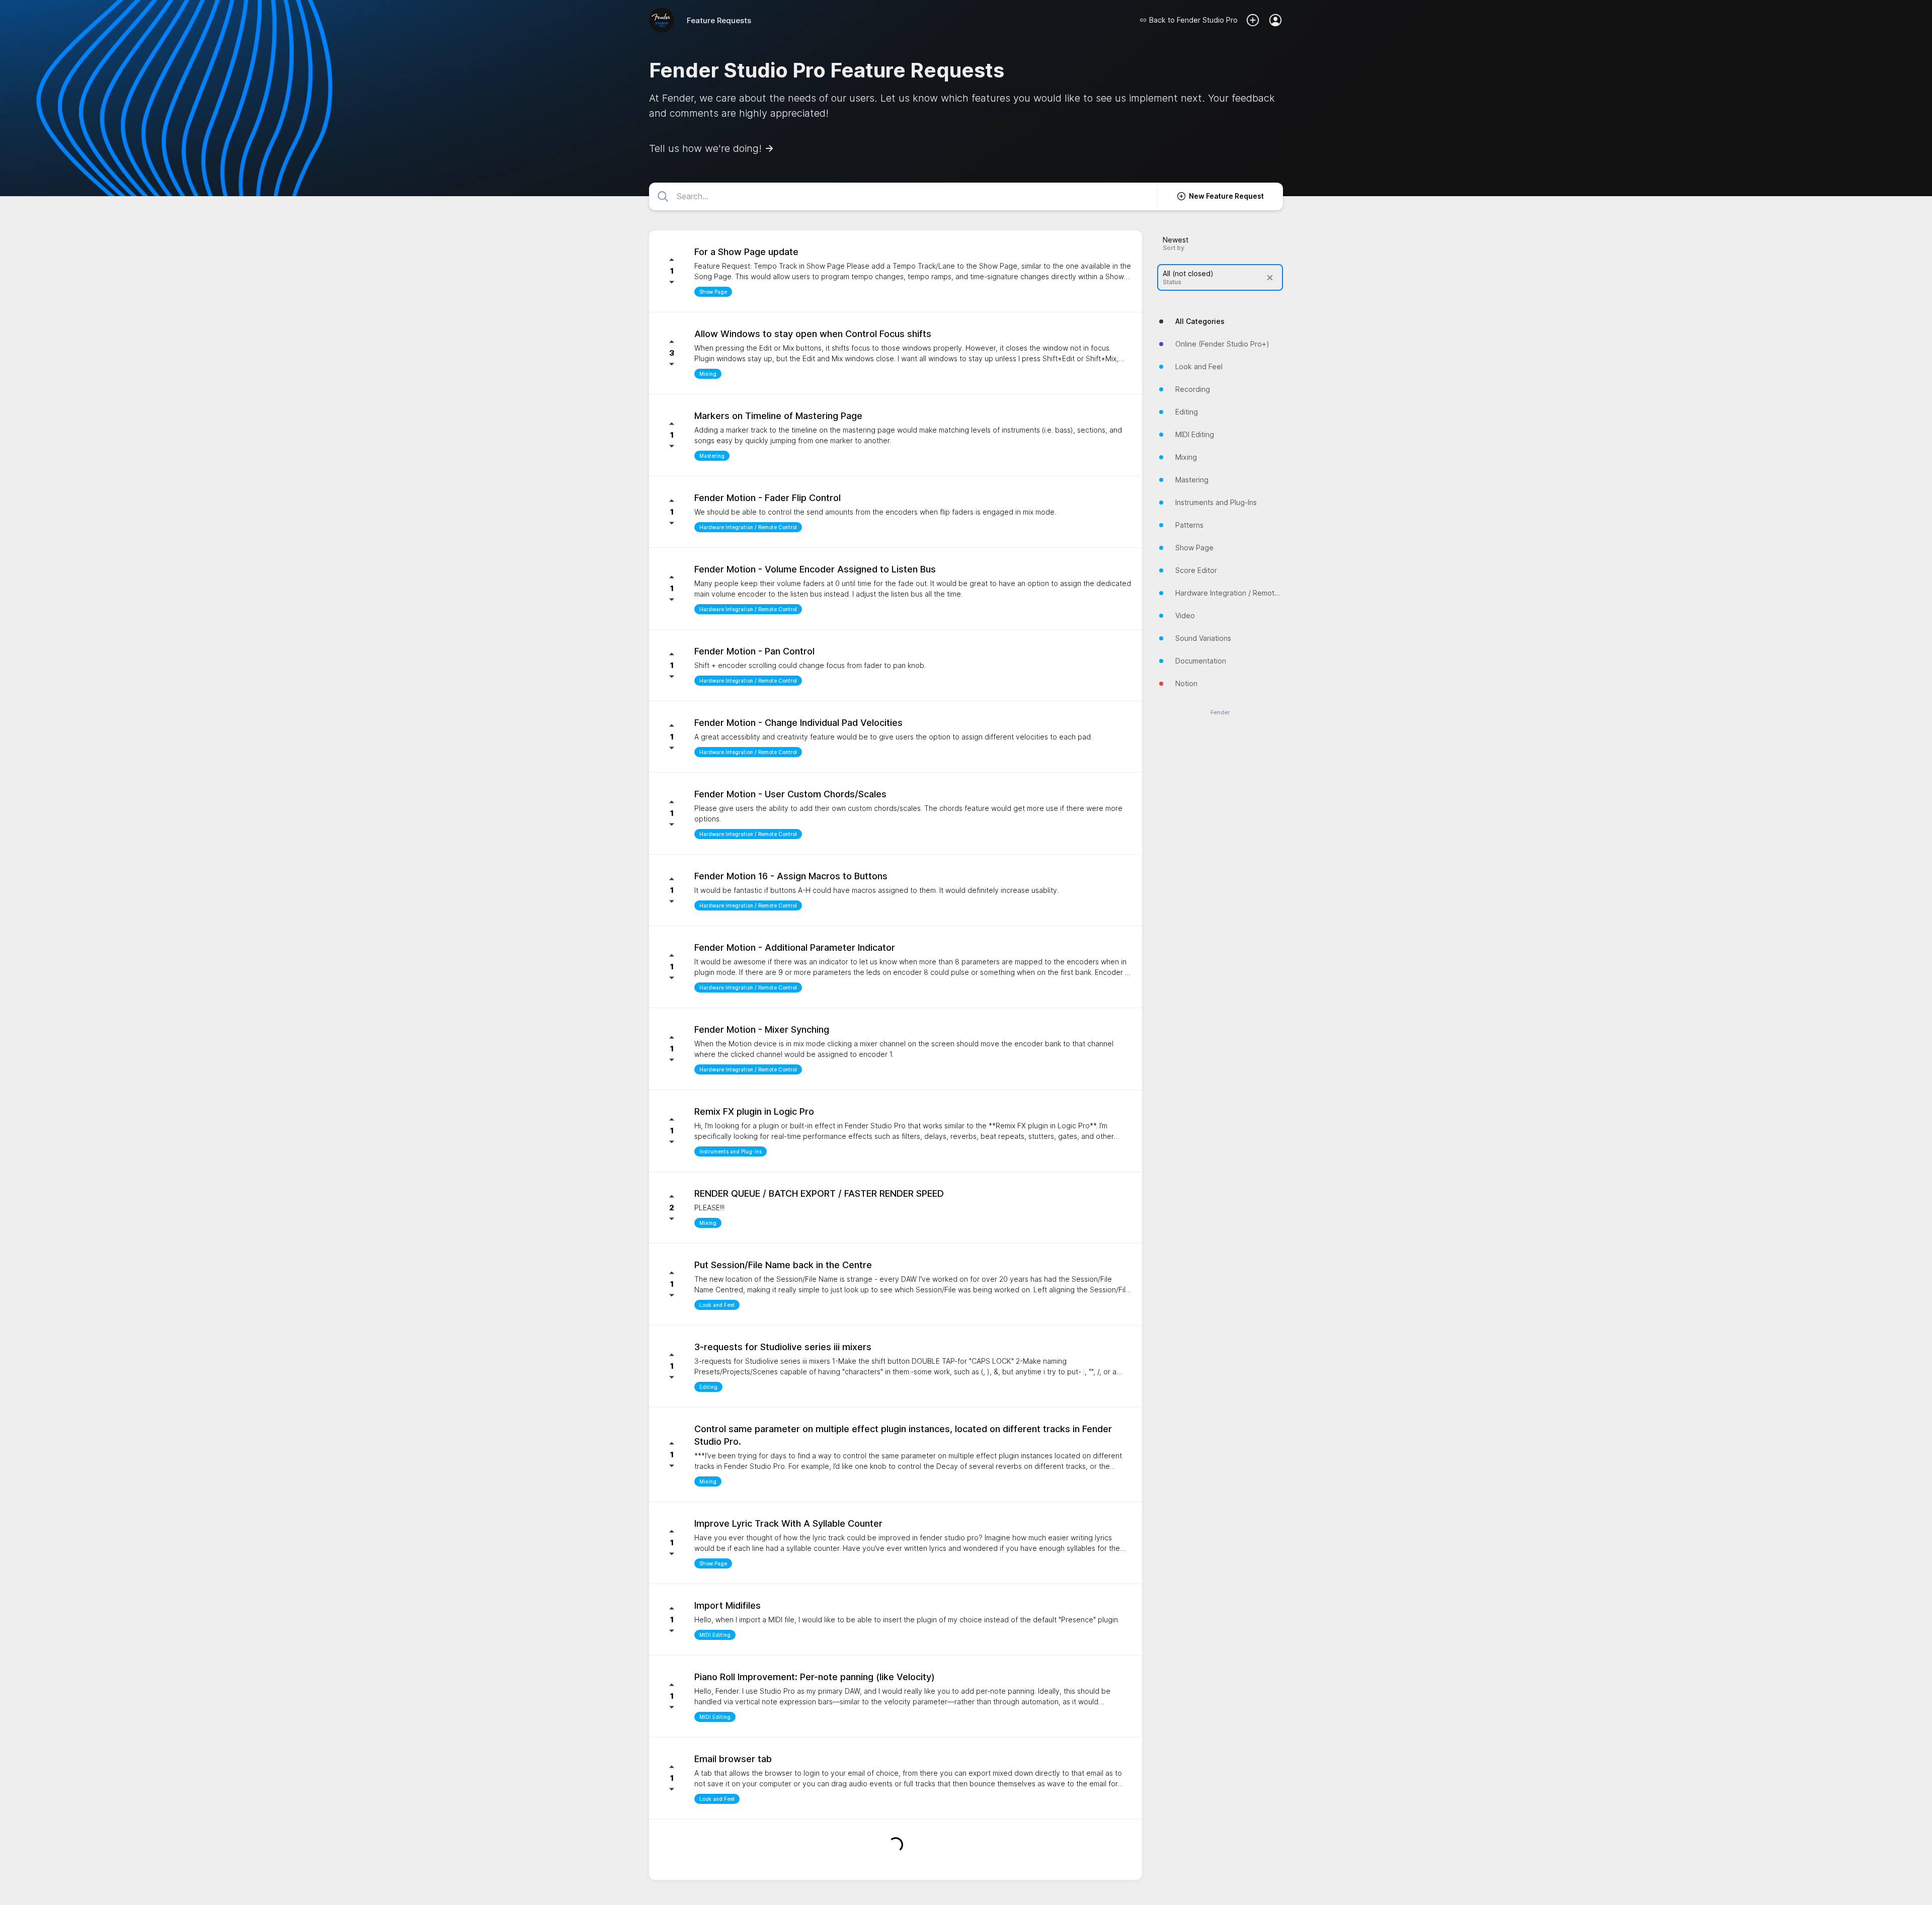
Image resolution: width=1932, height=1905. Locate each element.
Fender (1220, 713)
